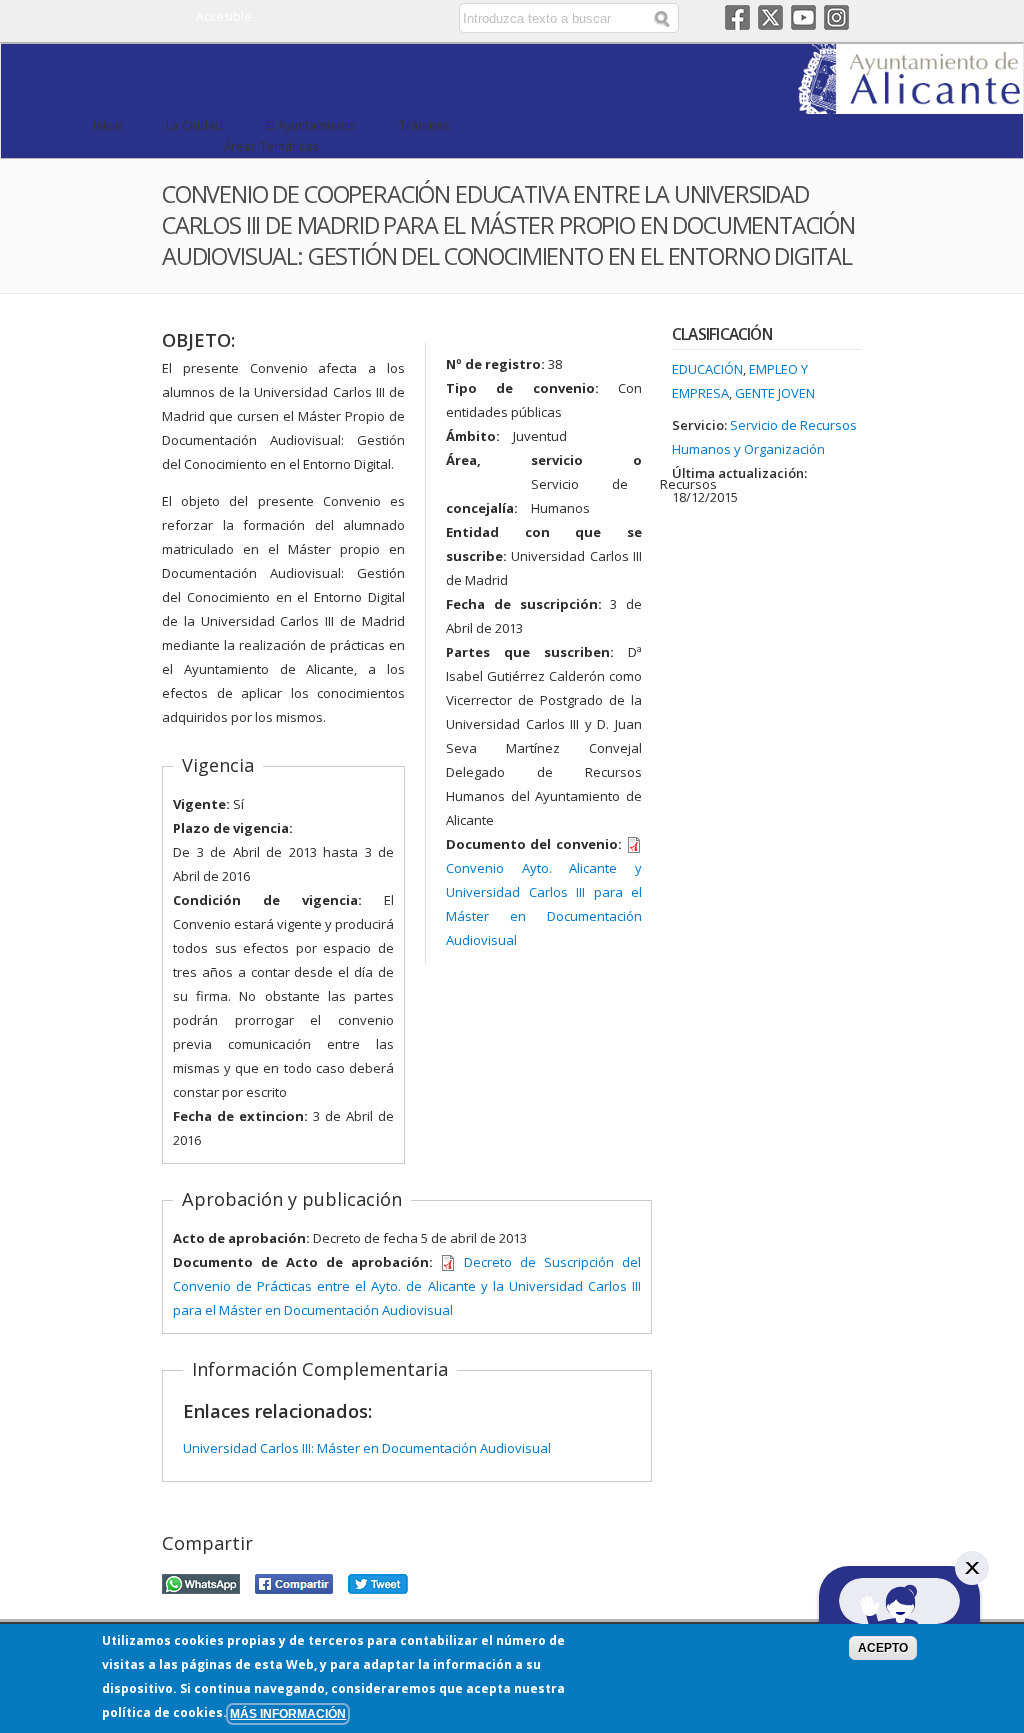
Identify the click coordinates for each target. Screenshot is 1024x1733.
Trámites (424, 125)
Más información (288, 1713)
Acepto (883, 1647)
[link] (910, 102)
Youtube (803, 17)
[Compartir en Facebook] (294, 1581)
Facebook (737, 17)
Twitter (770, 17)
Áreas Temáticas (271, 146)
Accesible (224, 16)
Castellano (361, 18)
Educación (707, 369)
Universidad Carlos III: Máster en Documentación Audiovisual (367, 1448)
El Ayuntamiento (311, 125)
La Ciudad (194, 125)
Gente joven (775, 393)
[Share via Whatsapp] (201, 1581)
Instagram (836, 17)
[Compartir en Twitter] (378, 1581)
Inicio (108, 125)
